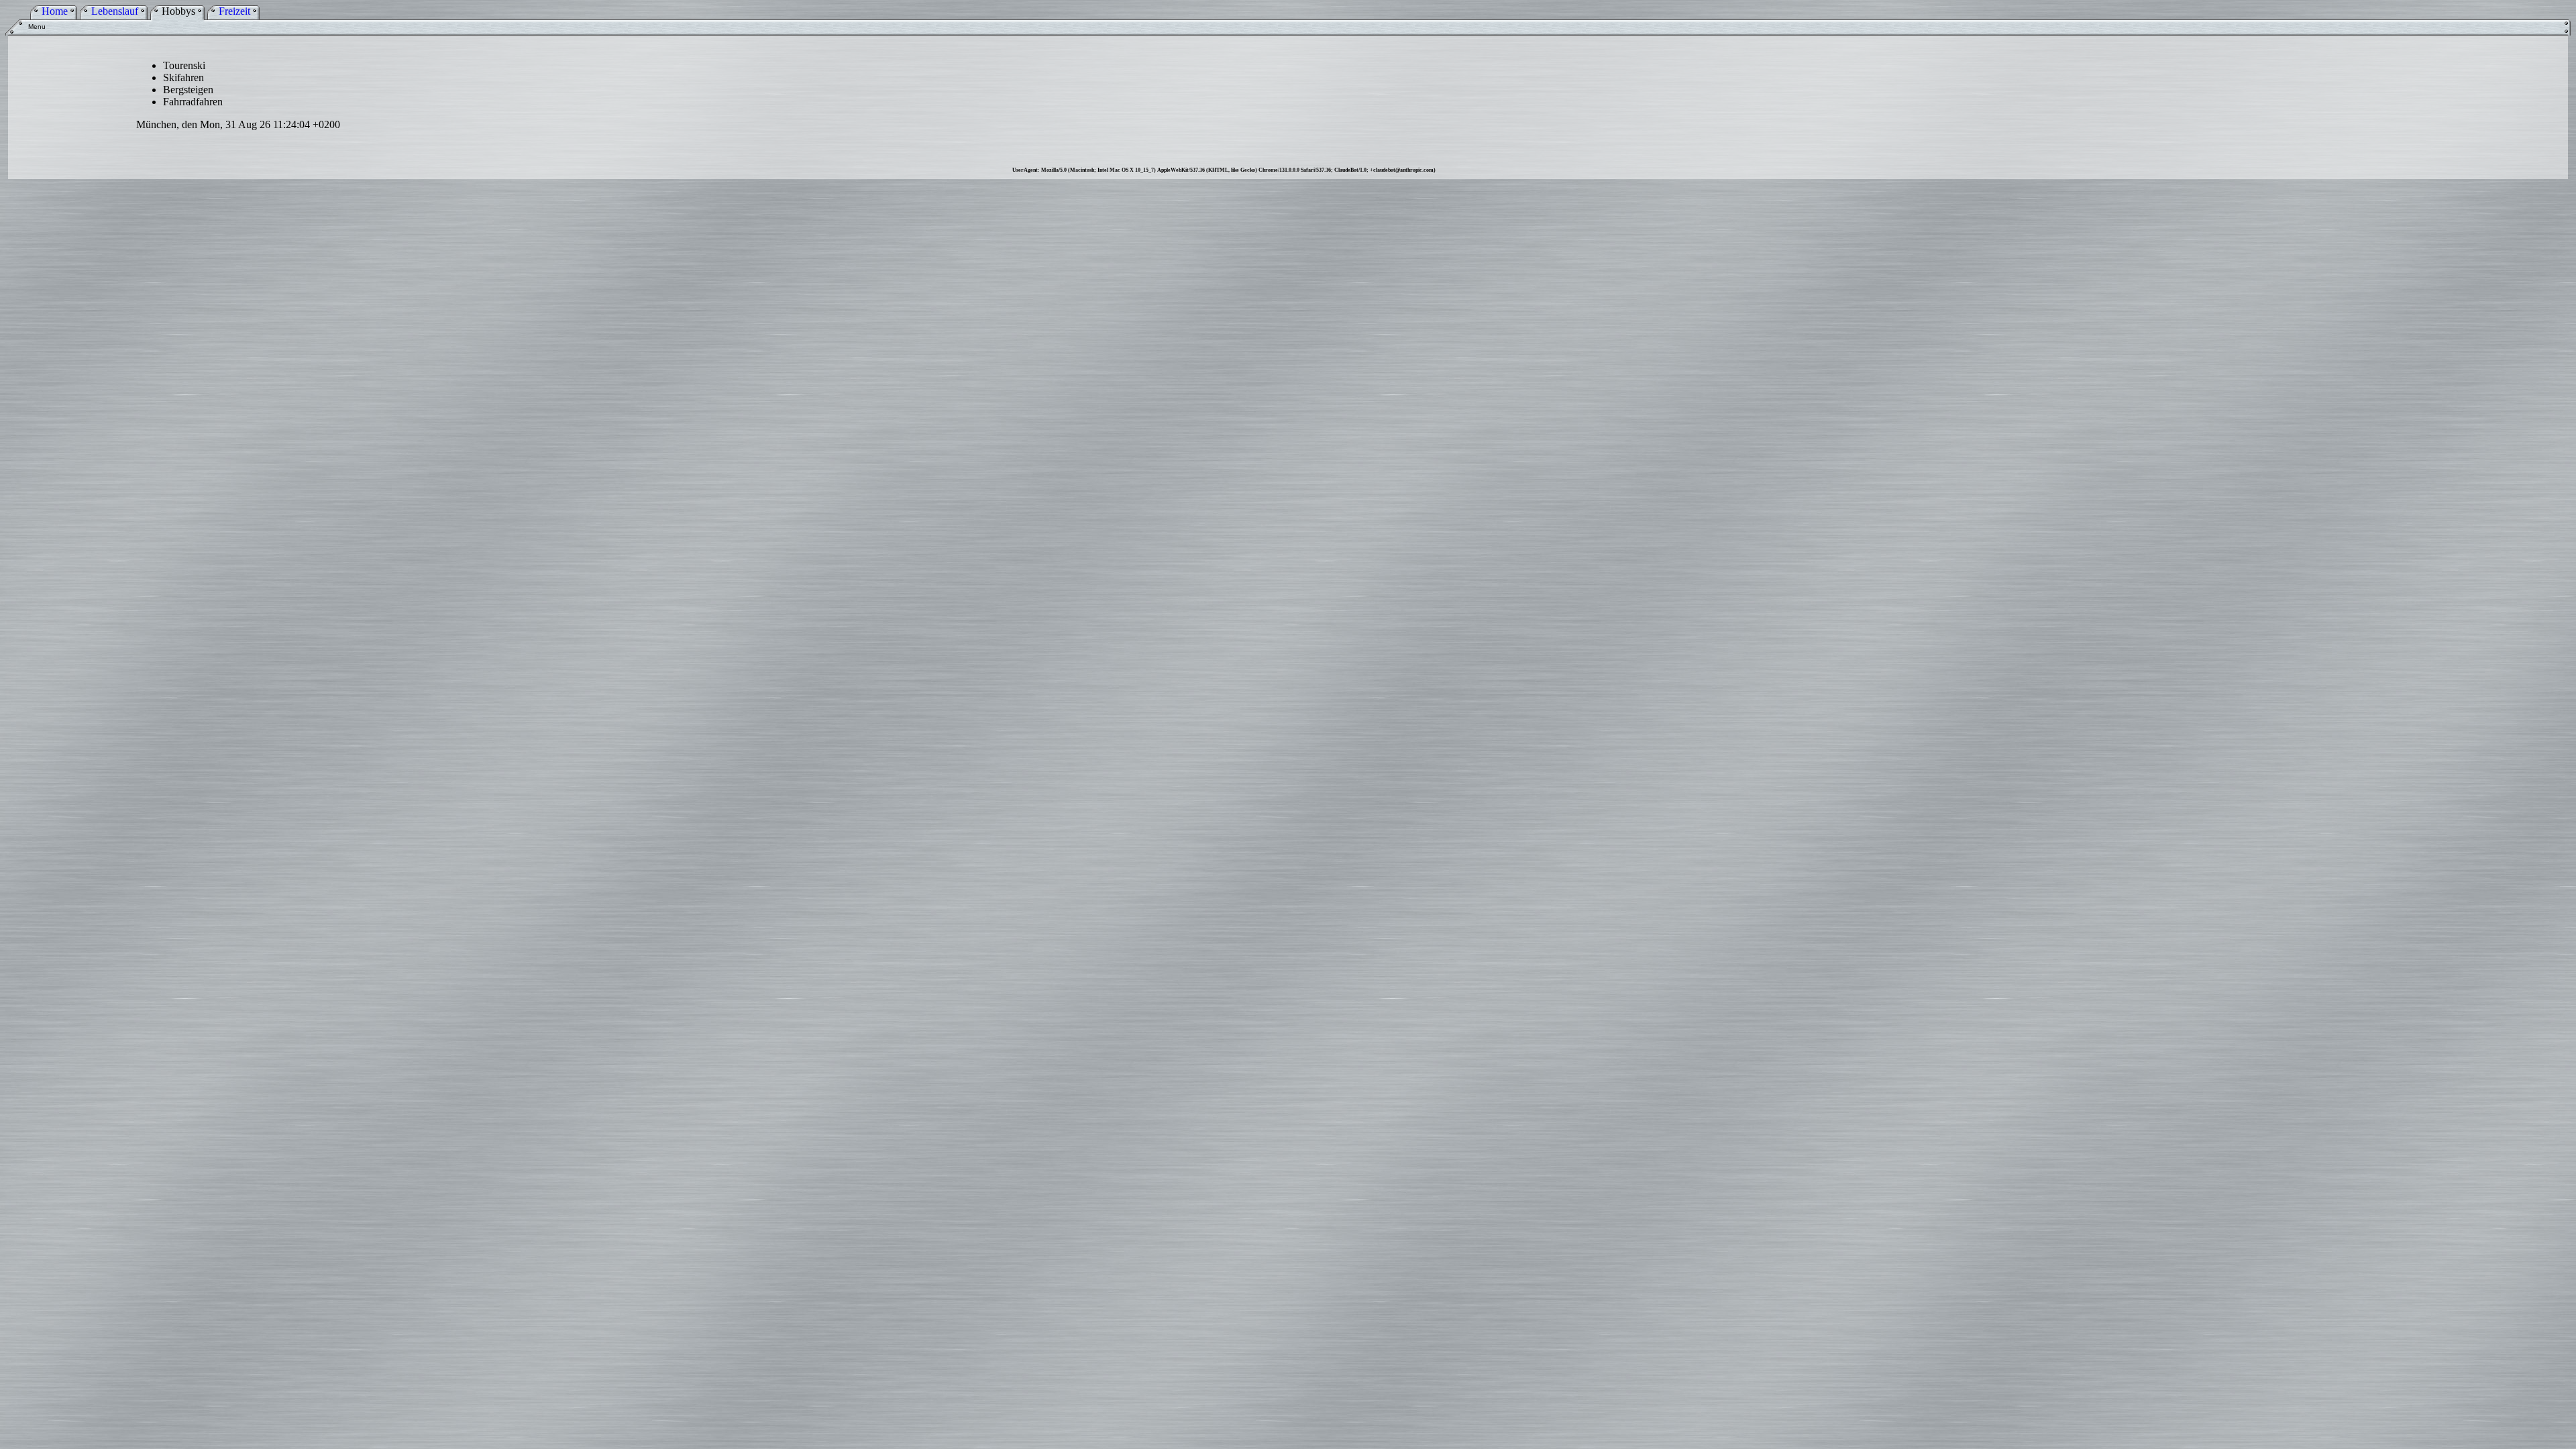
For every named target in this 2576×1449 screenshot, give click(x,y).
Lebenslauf (115, 11)
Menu (37, 26)
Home (55, 11)
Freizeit (234, 11)
